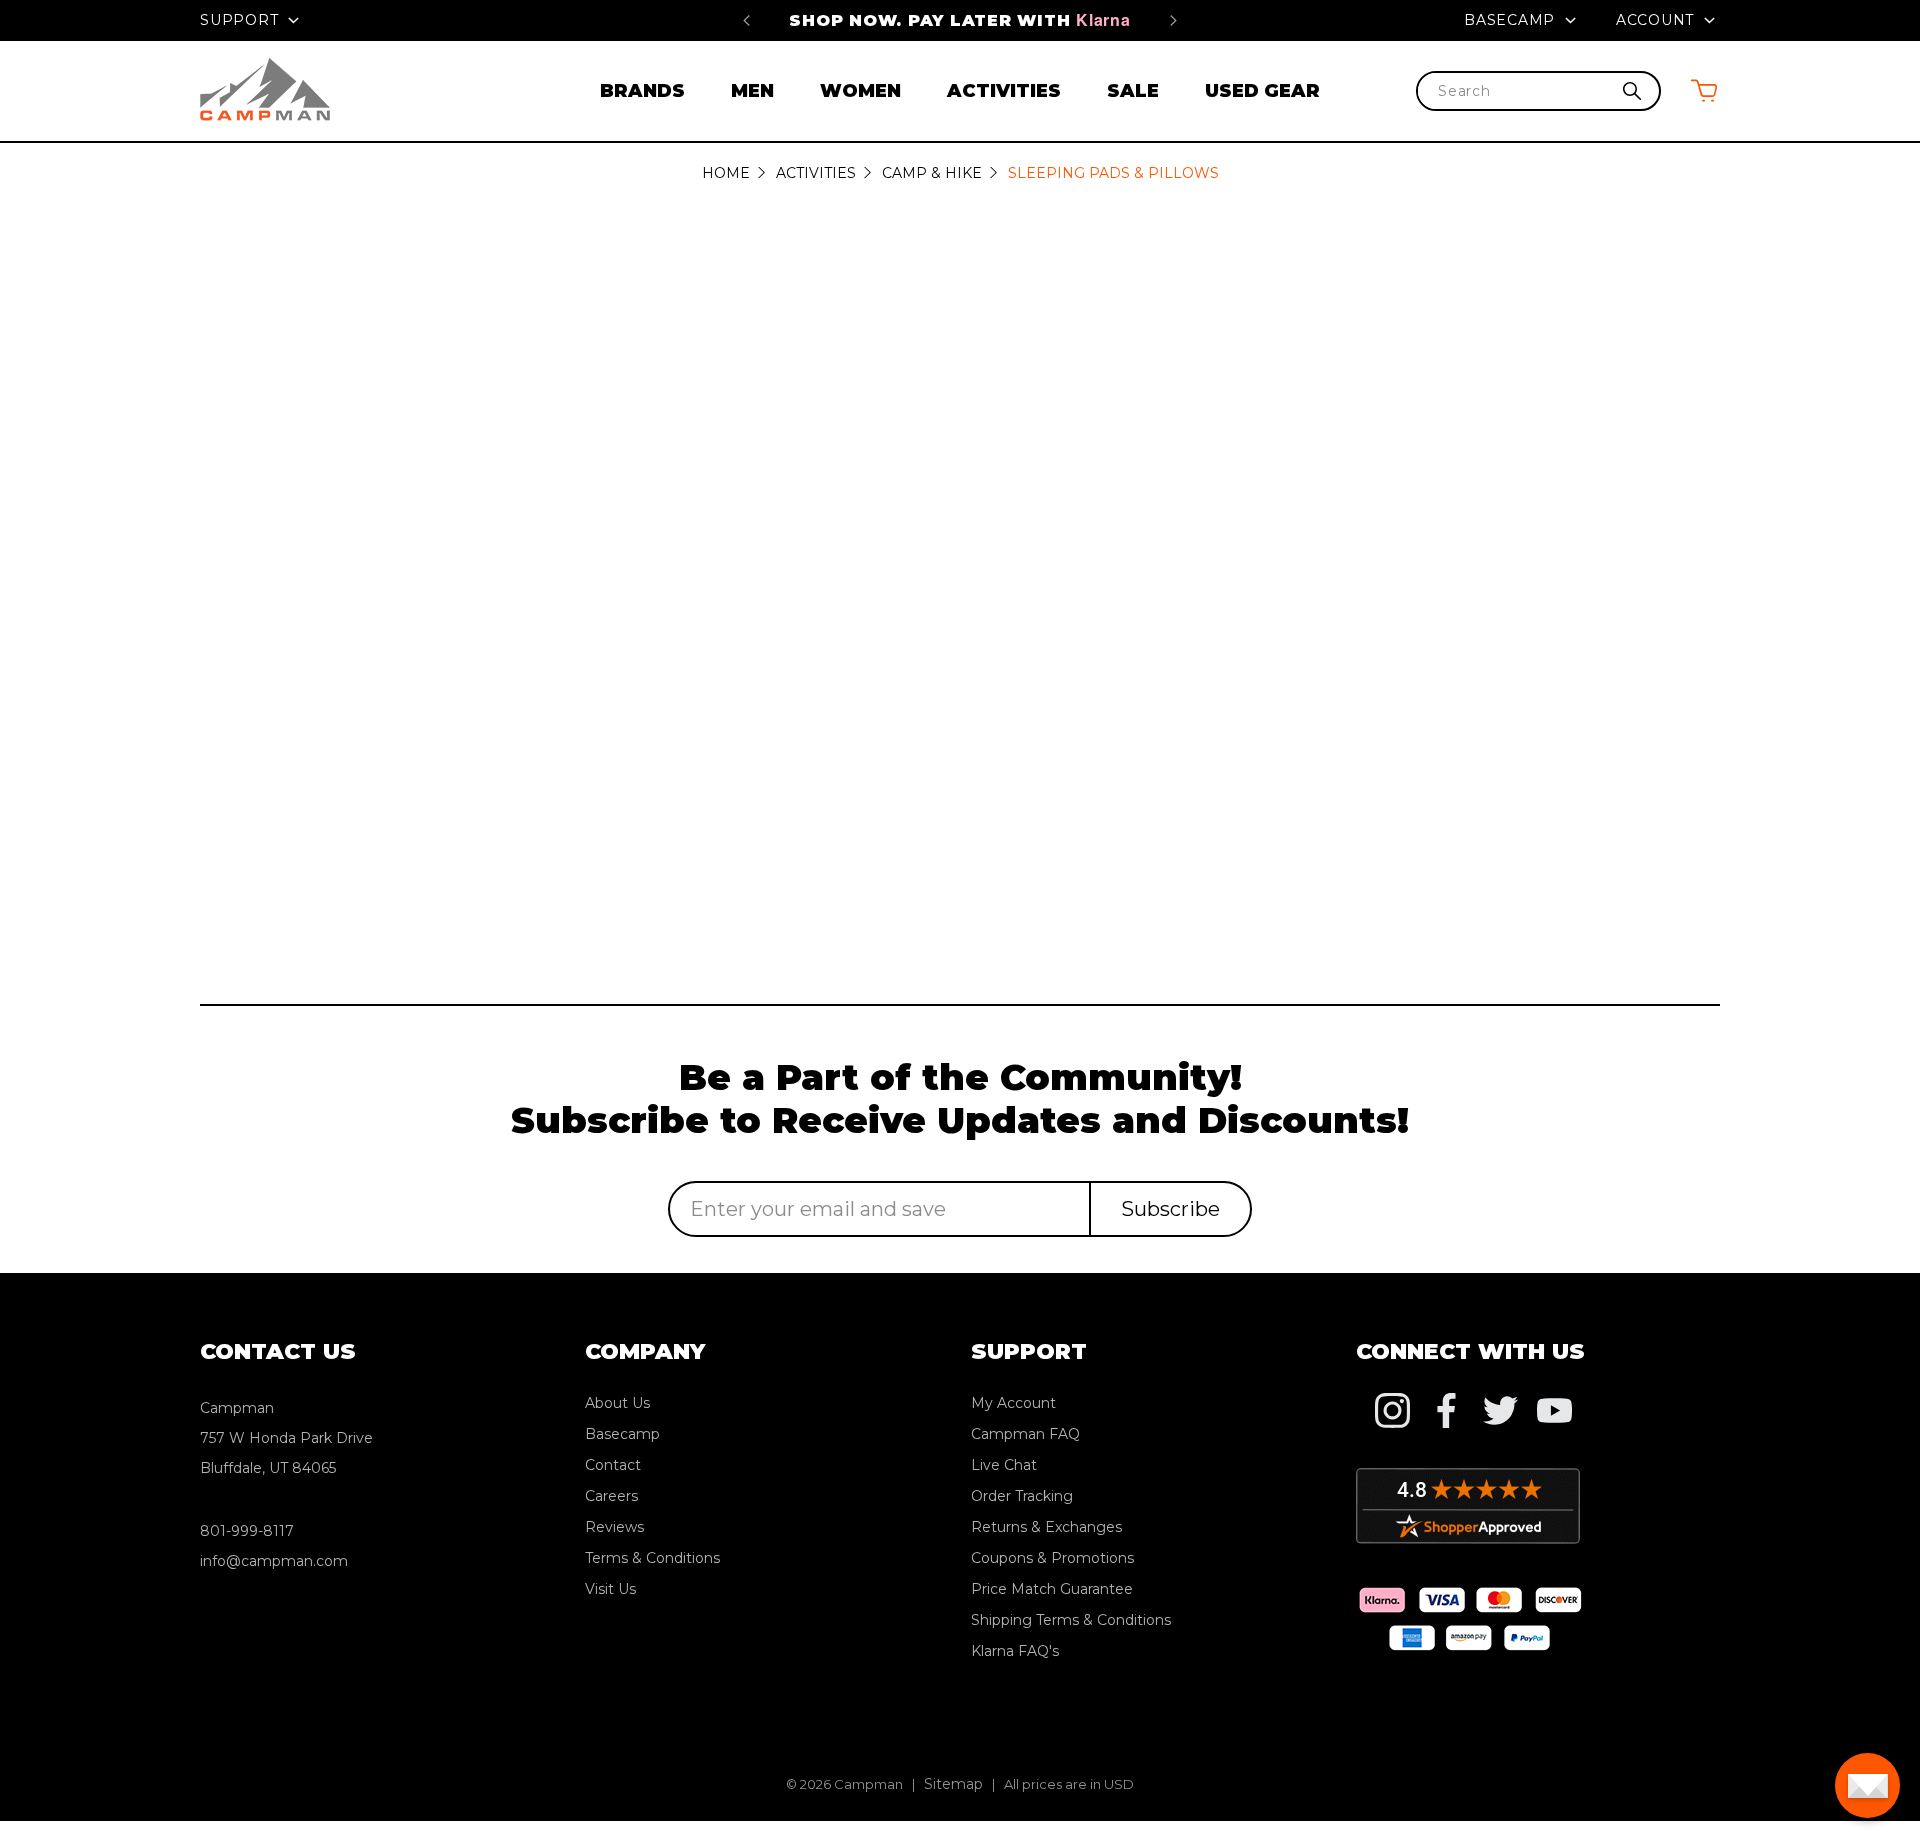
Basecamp (1512, 20)
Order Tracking (1022, 1496)
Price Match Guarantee (1052, 1589)
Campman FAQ (1025, 1434)
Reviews (614, 1527)
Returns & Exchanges (1046, 1527)
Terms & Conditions (652, 1558)
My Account (1013, 1403)
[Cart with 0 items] (1704, 90)
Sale (1133, 91)
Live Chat (1004, 1465)
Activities (1004, 91)
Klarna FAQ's (1015, 1651)
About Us (617, 1403)
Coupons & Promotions (1052, 1558)
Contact (613, 1465)
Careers (611, 1496)
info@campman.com (274, 1561)
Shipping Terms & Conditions (1071, 1620)
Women (860, 91)
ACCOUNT (1657, 20)
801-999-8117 (247, 1531)
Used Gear (1262, 91)
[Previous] (746, 20)
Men (752, 91)
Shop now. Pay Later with (959, 20)
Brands (642, 91)
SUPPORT (241, 20)
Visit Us (610, 1589)
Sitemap (953, 1784)
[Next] (1173, 20)
